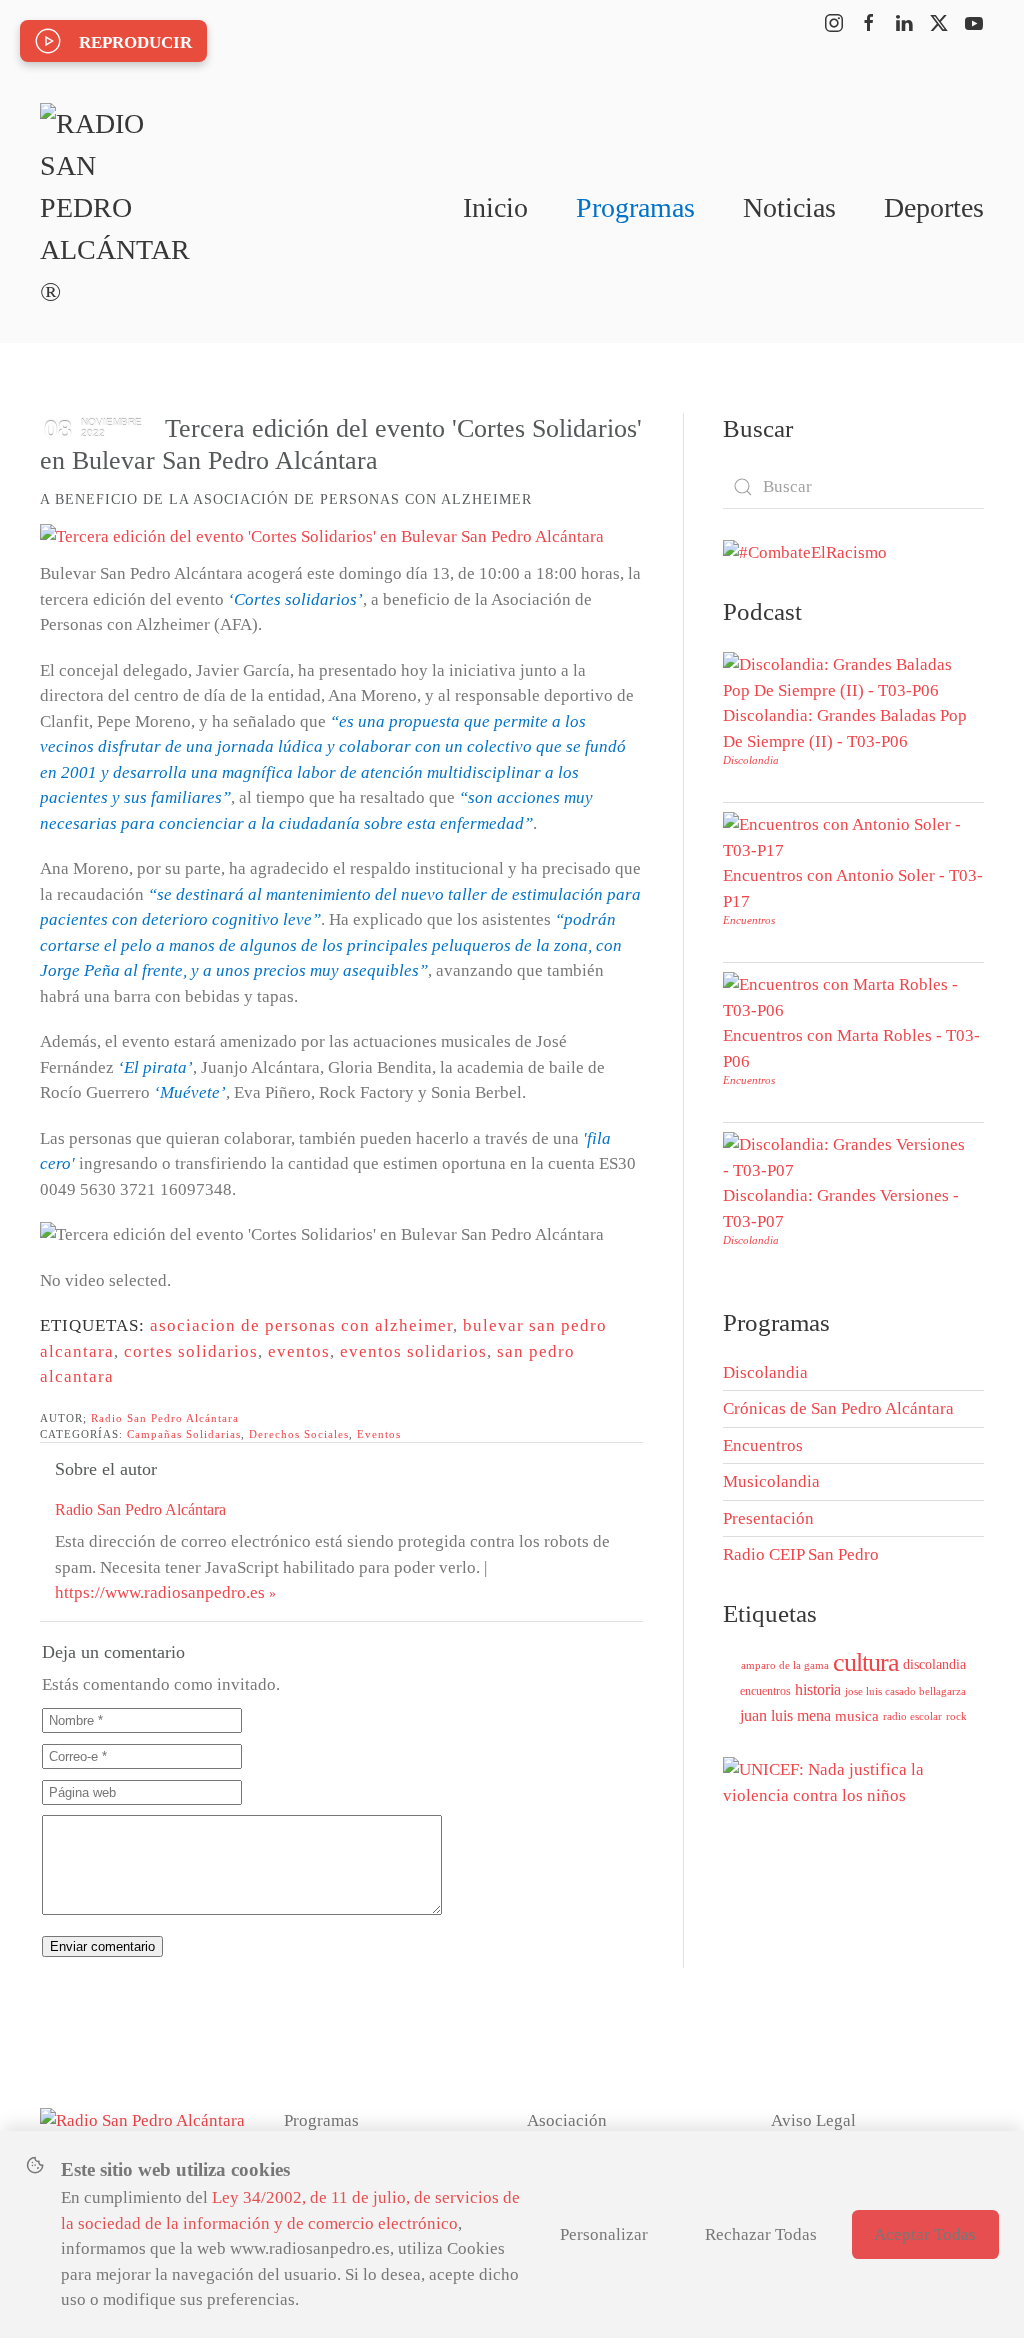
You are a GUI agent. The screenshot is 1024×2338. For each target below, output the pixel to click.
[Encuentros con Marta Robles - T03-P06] (848, 996)
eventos (299, 1351)
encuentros (765, 1691)
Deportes (934, 207)
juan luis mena (785, 1715)
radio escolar (912, 1716)
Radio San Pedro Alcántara (165, 1418)
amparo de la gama (785, 1665)
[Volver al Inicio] (115, 208)
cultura (866, 1662)
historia (818, 1689)
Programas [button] (635, 207)
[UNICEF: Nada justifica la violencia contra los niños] (853, 1780)
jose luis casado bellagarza (905, 1691)
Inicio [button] (495, 207)
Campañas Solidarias (184, 1434)
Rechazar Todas (761, 2234)
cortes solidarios (191, 1351)
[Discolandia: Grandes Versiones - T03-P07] (848, 1156)
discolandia (934, 1664)
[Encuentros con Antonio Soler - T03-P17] (848, 836)
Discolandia (751, 760)
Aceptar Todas (925, 2234)
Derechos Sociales (299, 1434)
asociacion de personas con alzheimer (301, 1325)
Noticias (789, 207)
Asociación (567, 2120)
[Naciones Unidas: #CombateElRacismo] (805, 551)
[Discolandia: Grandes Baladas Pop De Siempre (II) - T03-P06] (848, 676)
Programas (321, 2120)
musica (857, 1716)
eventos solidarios (413, 1351)
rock (956, 1716)
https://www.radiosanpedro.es (160, 1592)
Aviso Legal (813, 2120)
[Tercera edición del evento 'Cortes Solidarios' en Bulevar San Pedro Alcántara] (322, 536)
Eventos (379, 1434)
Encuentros (749, 920)
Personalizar (604, 2234)
